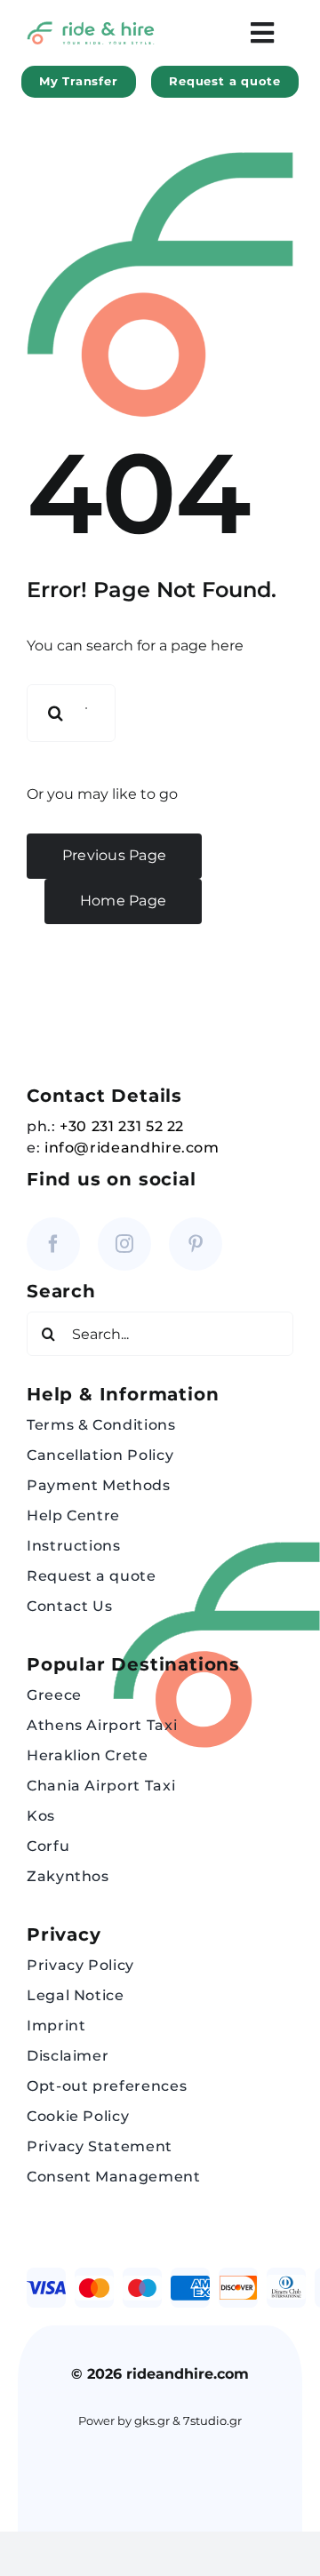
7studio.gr (212, 2421)
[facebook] (53, 1244)
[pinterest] (196, 1244)
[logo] (91, 28)
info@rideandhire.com (132, 1148)
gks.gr (152, 2421)
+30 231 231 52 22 (122, 1126)
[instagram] (124, 1244)
